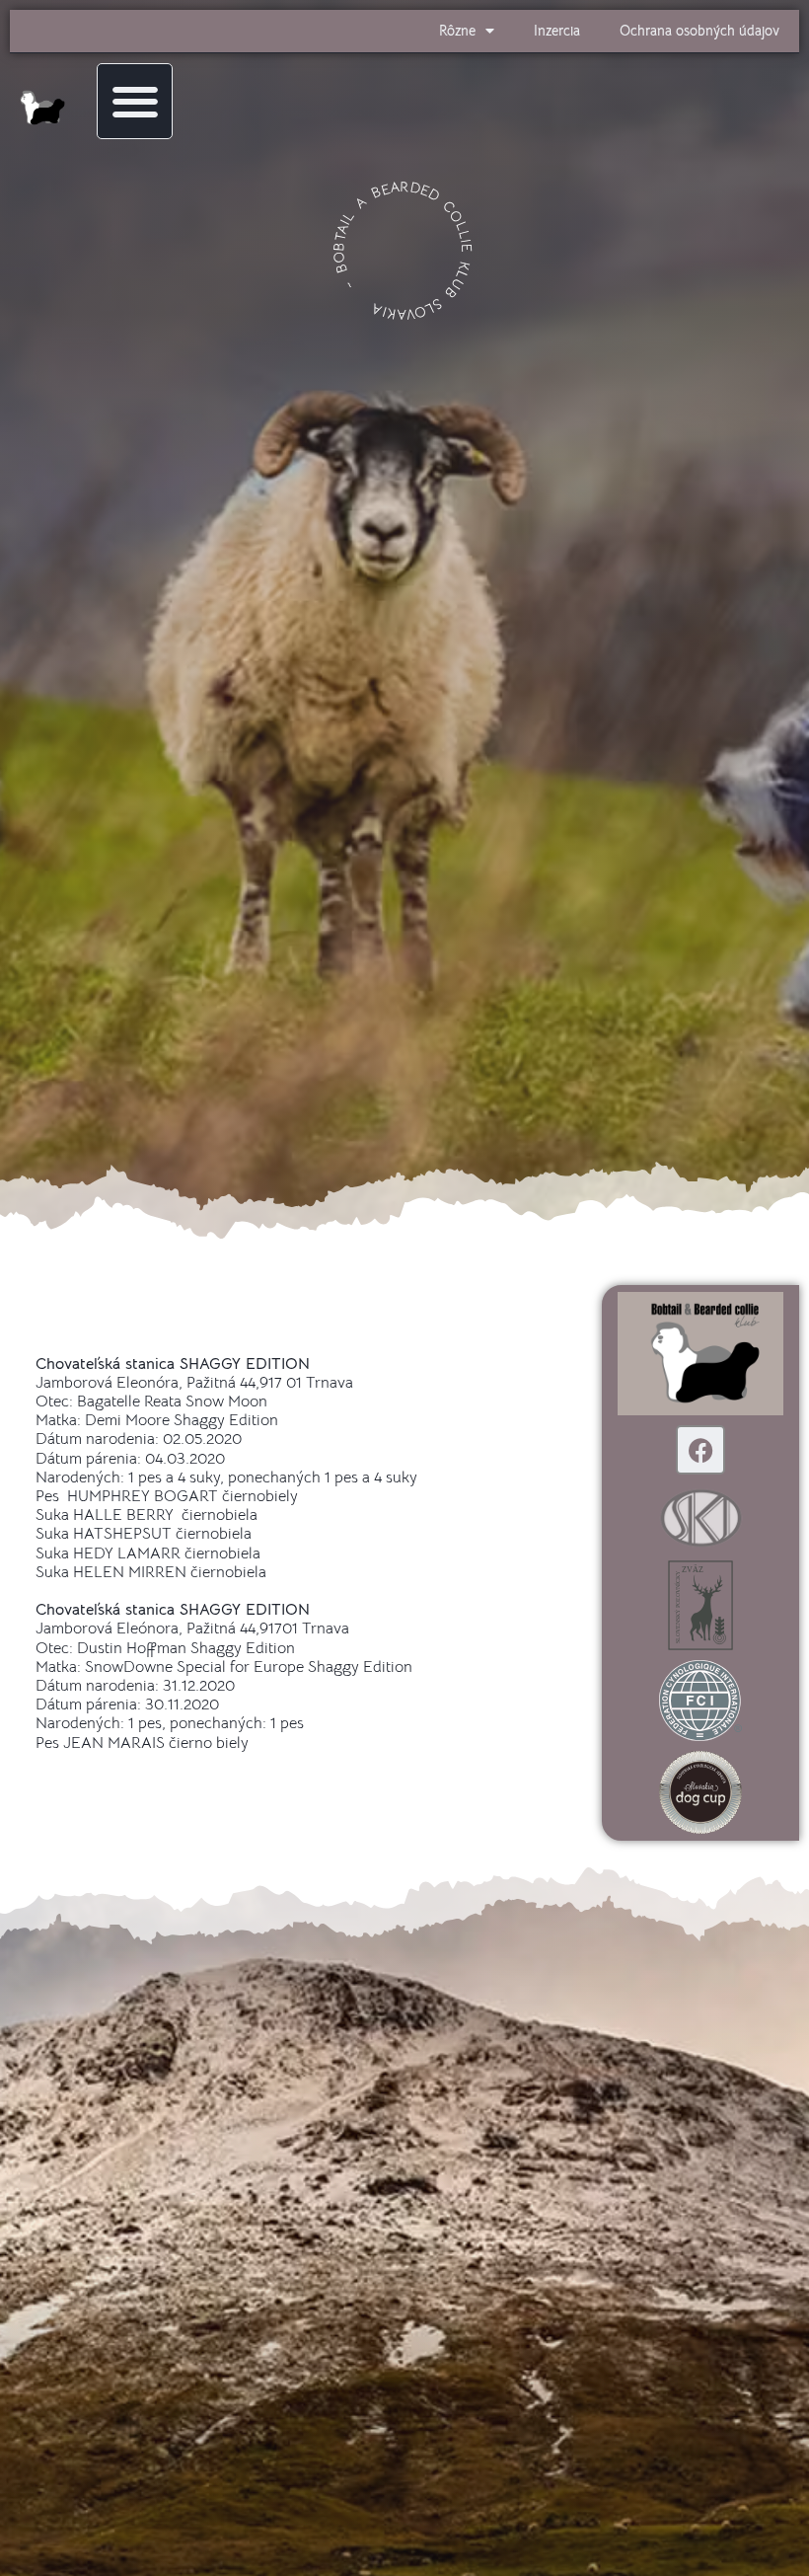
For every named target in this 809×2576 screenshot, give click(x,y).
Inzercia (557, 31)
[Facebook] (700, 1450)
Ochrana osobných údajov (699, 31)
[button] (135, 101)
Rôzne (457, 31)
